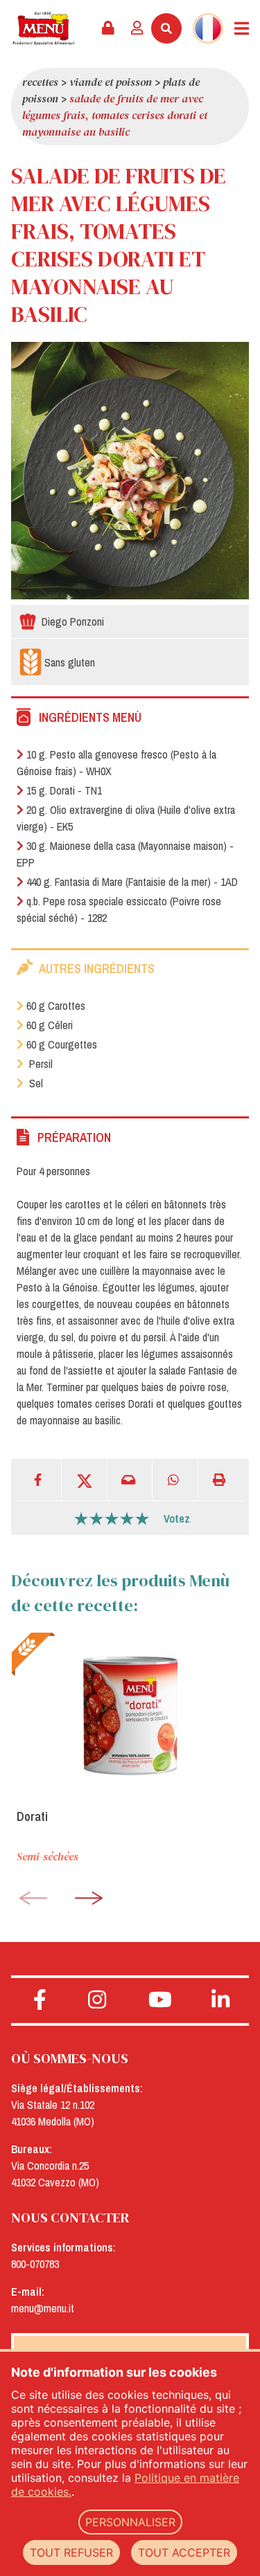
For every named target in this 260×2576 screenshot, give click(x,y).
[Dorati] (130, 1715)
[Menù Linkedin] (220, 2000)
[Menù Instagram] (97, 2000)
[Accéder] (137, 28)
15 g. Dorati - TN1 (64, 790)
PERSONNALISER (130, 2522)
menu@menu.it (43, 2308)
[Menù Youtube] (161, 2000)
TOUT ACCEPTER (184, 2552)
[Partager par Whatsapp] (175, 1479)
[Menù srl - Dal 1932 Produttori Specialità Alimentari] (43, 28)
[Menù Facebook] (40, 2000)
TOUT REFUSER (71, 2552)
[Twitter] (84, 1479)
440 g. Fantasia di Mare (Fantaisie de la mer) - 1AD (132, 882)
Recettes (40, 82)
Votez (177, 1518)
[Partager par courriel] (130, 1479)
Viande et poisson (111, 82)
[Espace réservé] (108, 28)
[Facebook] (39, 1479)
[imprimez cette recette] (221, 1479)
